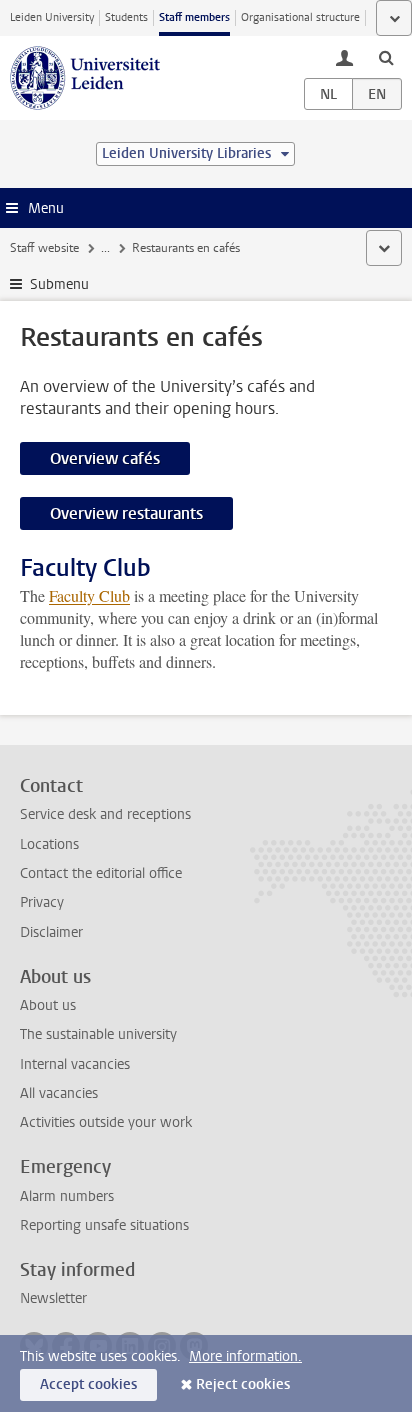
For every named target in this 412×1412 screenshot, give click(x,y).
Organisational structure (300, 17)
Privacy (42, 902)
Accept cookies (88, 1384)
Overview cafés (105, 458)
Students (126, 17)
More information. (245, 1356)
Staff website (44, 248)
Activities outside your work (106, 1122)
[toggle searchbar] (386, 57)
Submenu (59, 284)
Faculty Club (89, 595)
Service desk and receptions (105, 814)
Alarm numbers (67, 1196)
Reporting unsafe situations (104, 1225)
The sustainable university (98, 1034)
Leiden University (52, 17)
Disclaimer (51, 932)
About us (48, 1005)
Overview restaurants (126, 513)
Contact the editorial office (101, 873)
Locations (49, 844)
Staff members (194, 17)
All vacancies (59, 1093)
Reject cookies (243, 1384)
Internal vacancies (75, 1064)
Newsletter (53, 1298)
